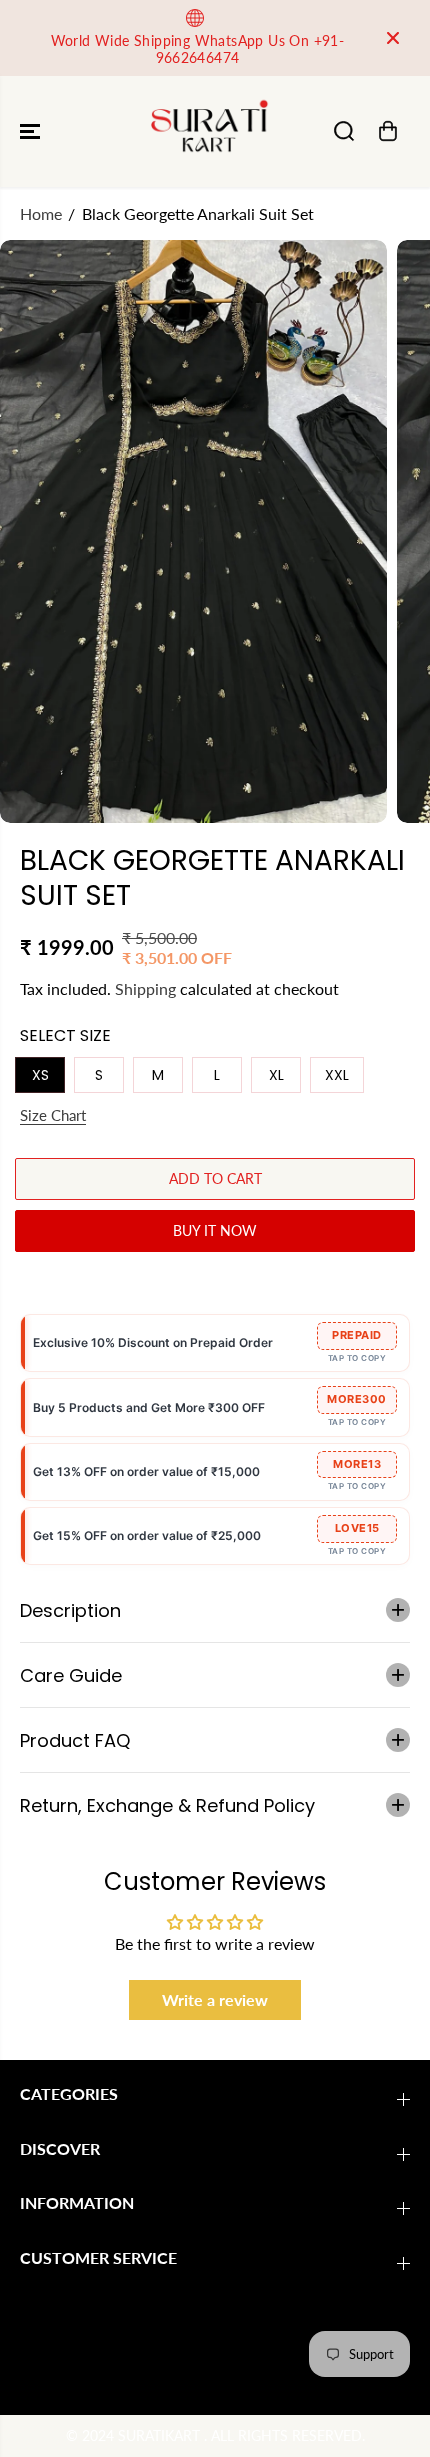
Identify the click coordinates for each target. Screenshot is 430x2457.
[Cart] (388, 131)
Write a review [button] (215, 1999)
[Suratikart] (210, 131)
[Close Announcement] (393, 38)
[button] (32, 131)
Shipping (145, 988)
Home (41, 213)
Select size (65, 1035)
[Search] (344, 131)
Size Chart (53, 1115)
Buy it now (215, 1230)
